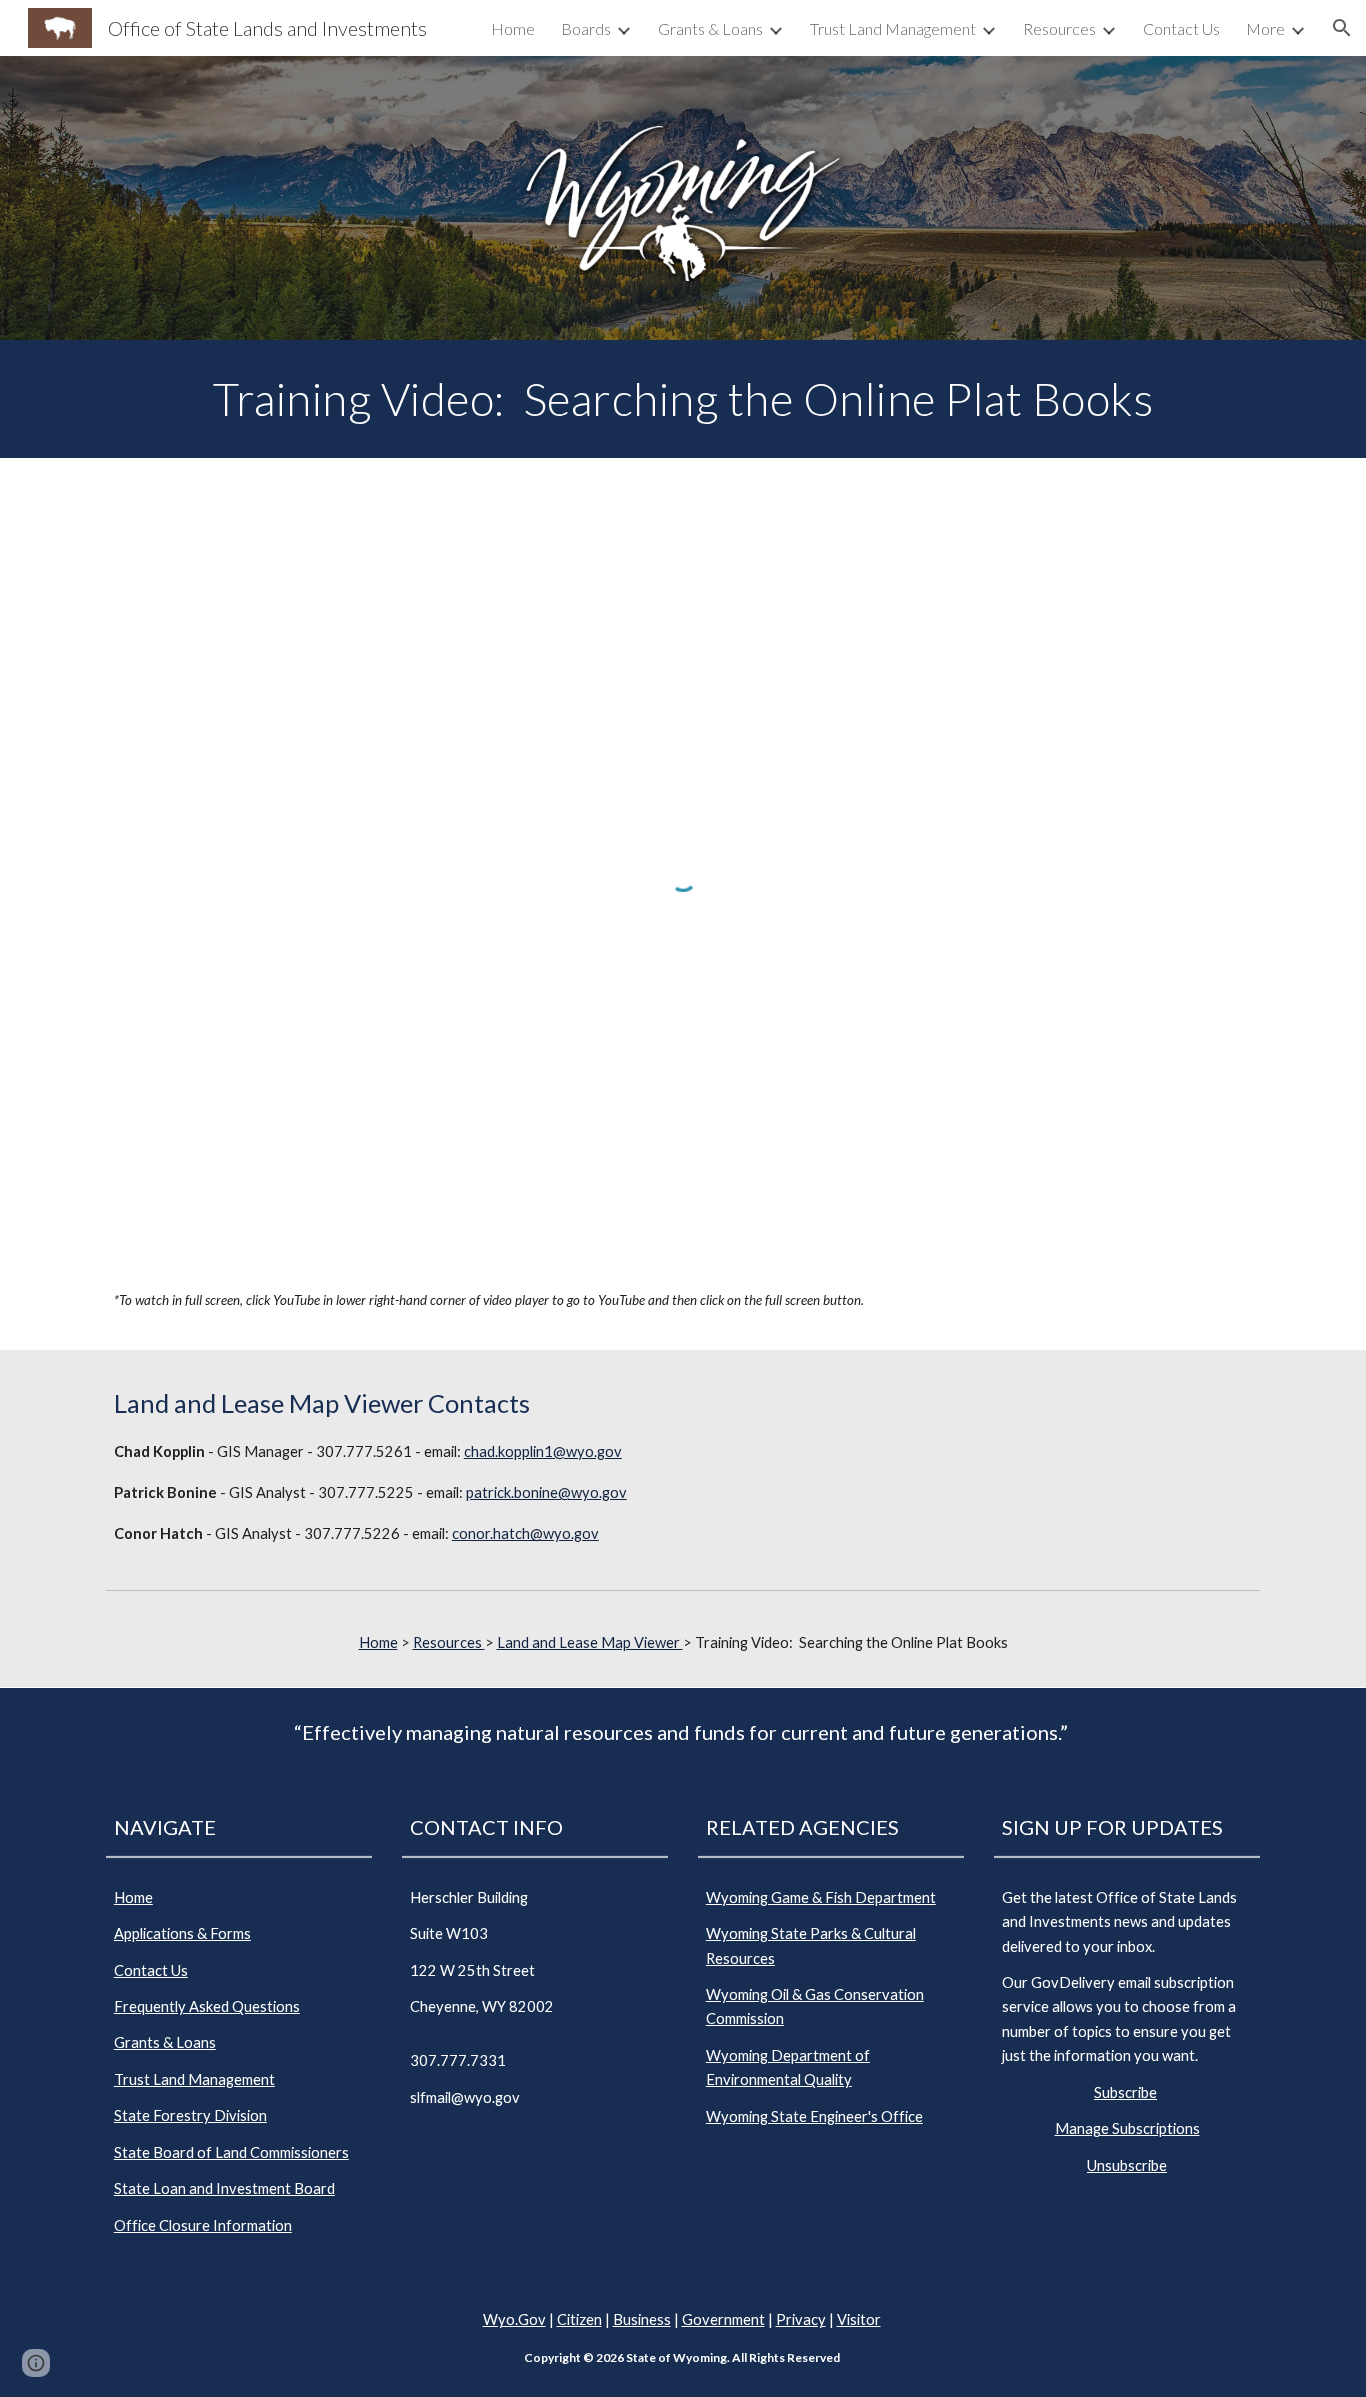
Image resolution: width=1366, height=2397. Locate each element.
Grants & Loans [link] (710, 28)
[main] (683, 399)
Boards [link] (586, 28)
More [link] (1265, 28)
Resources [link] (1059, 28)
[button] (1342, 28)
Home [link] (513, 28)
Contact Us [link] (1181, 28)
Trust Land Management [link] (893, 28)
